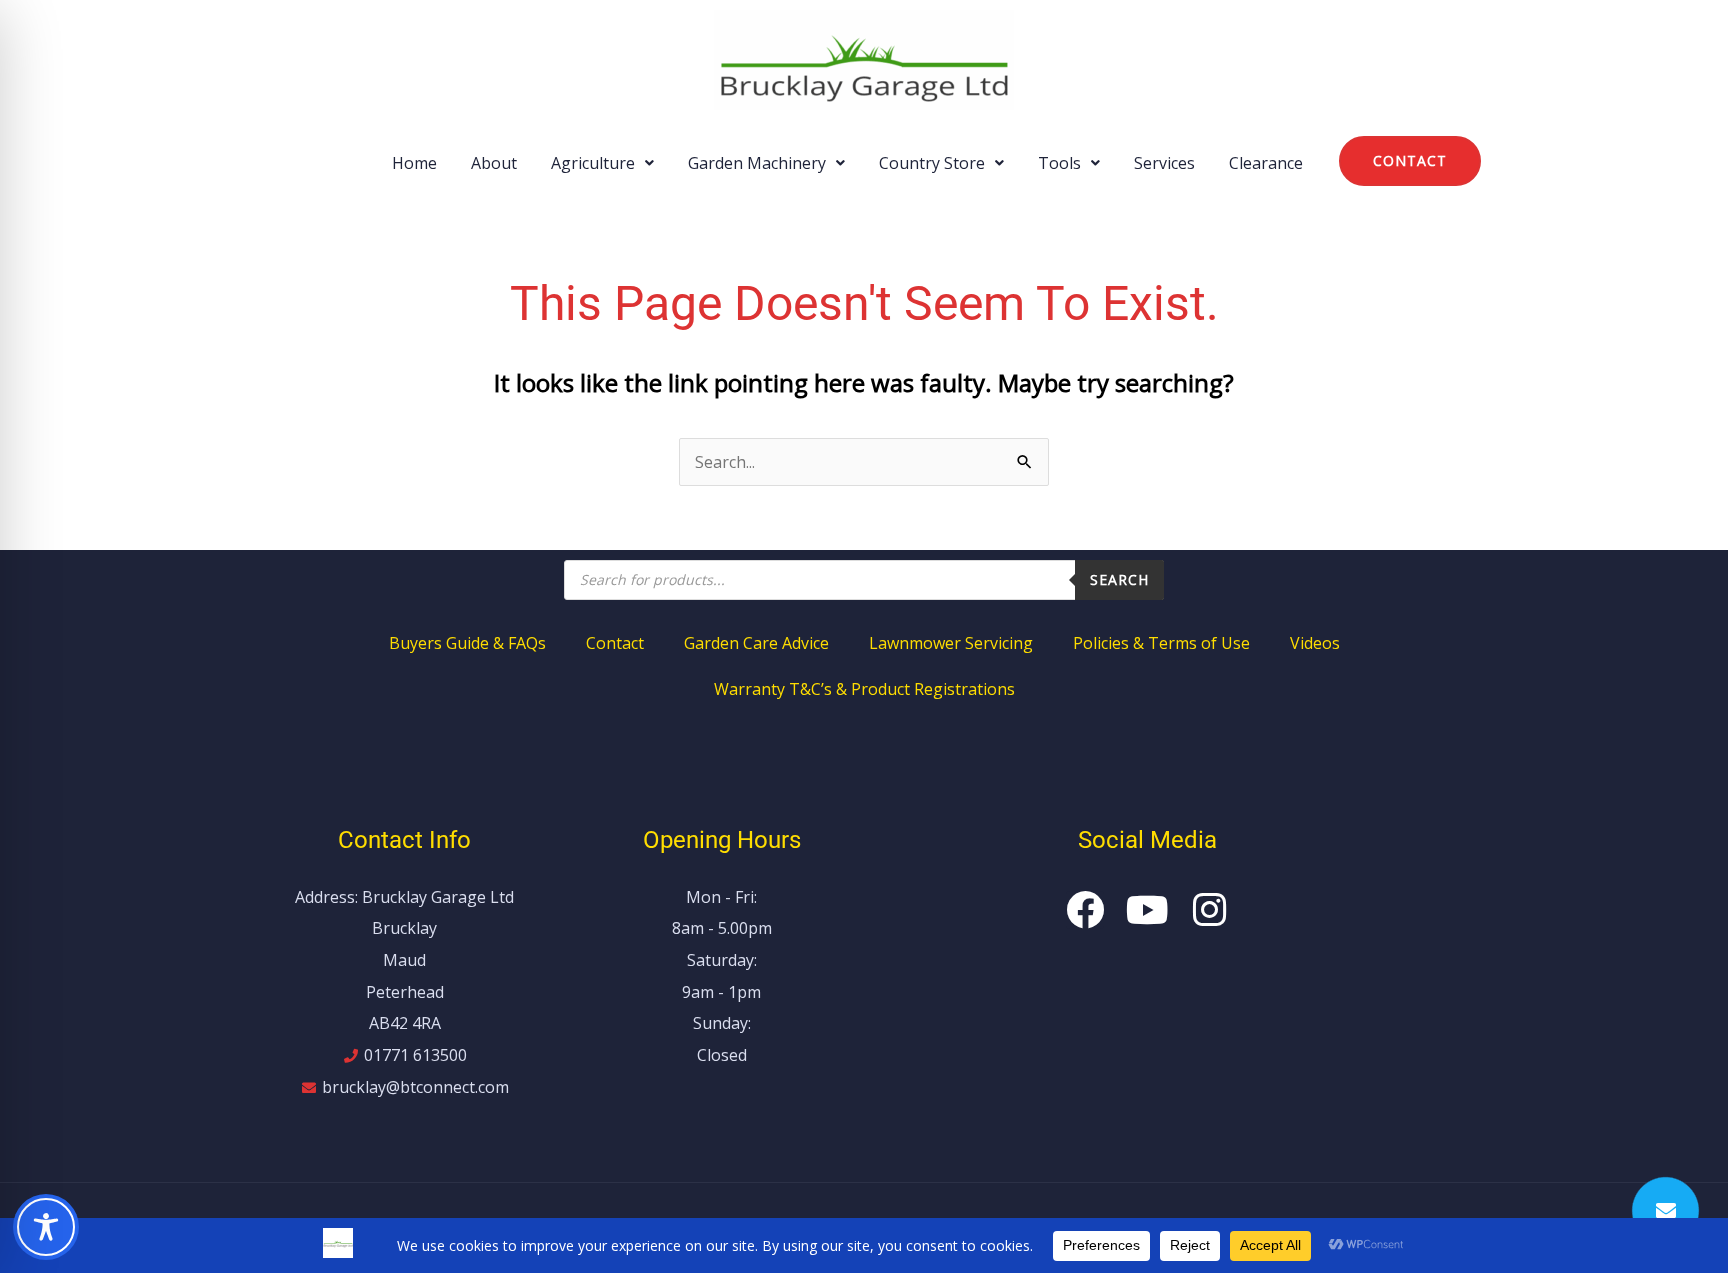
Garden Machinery (757, 163)
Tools (1059, 163)
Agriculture (593, 163)
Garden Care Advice (756, 643)
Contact (615, 643)
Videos (1315, 643)
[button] (602, 163)
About (494, 163)
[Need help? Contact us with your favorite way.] (1665, 1210)
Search (1119, 579)
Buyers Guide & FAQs (467, 643)
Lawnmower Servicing (951, 643)
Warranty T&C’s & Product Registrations (864, 689)
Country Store (932, 163)
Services (1164, 163)
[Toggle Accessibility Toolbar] (46, 1227)
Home (414, 163)
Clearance (1266, 163)
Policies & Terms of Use (1161, 643)
